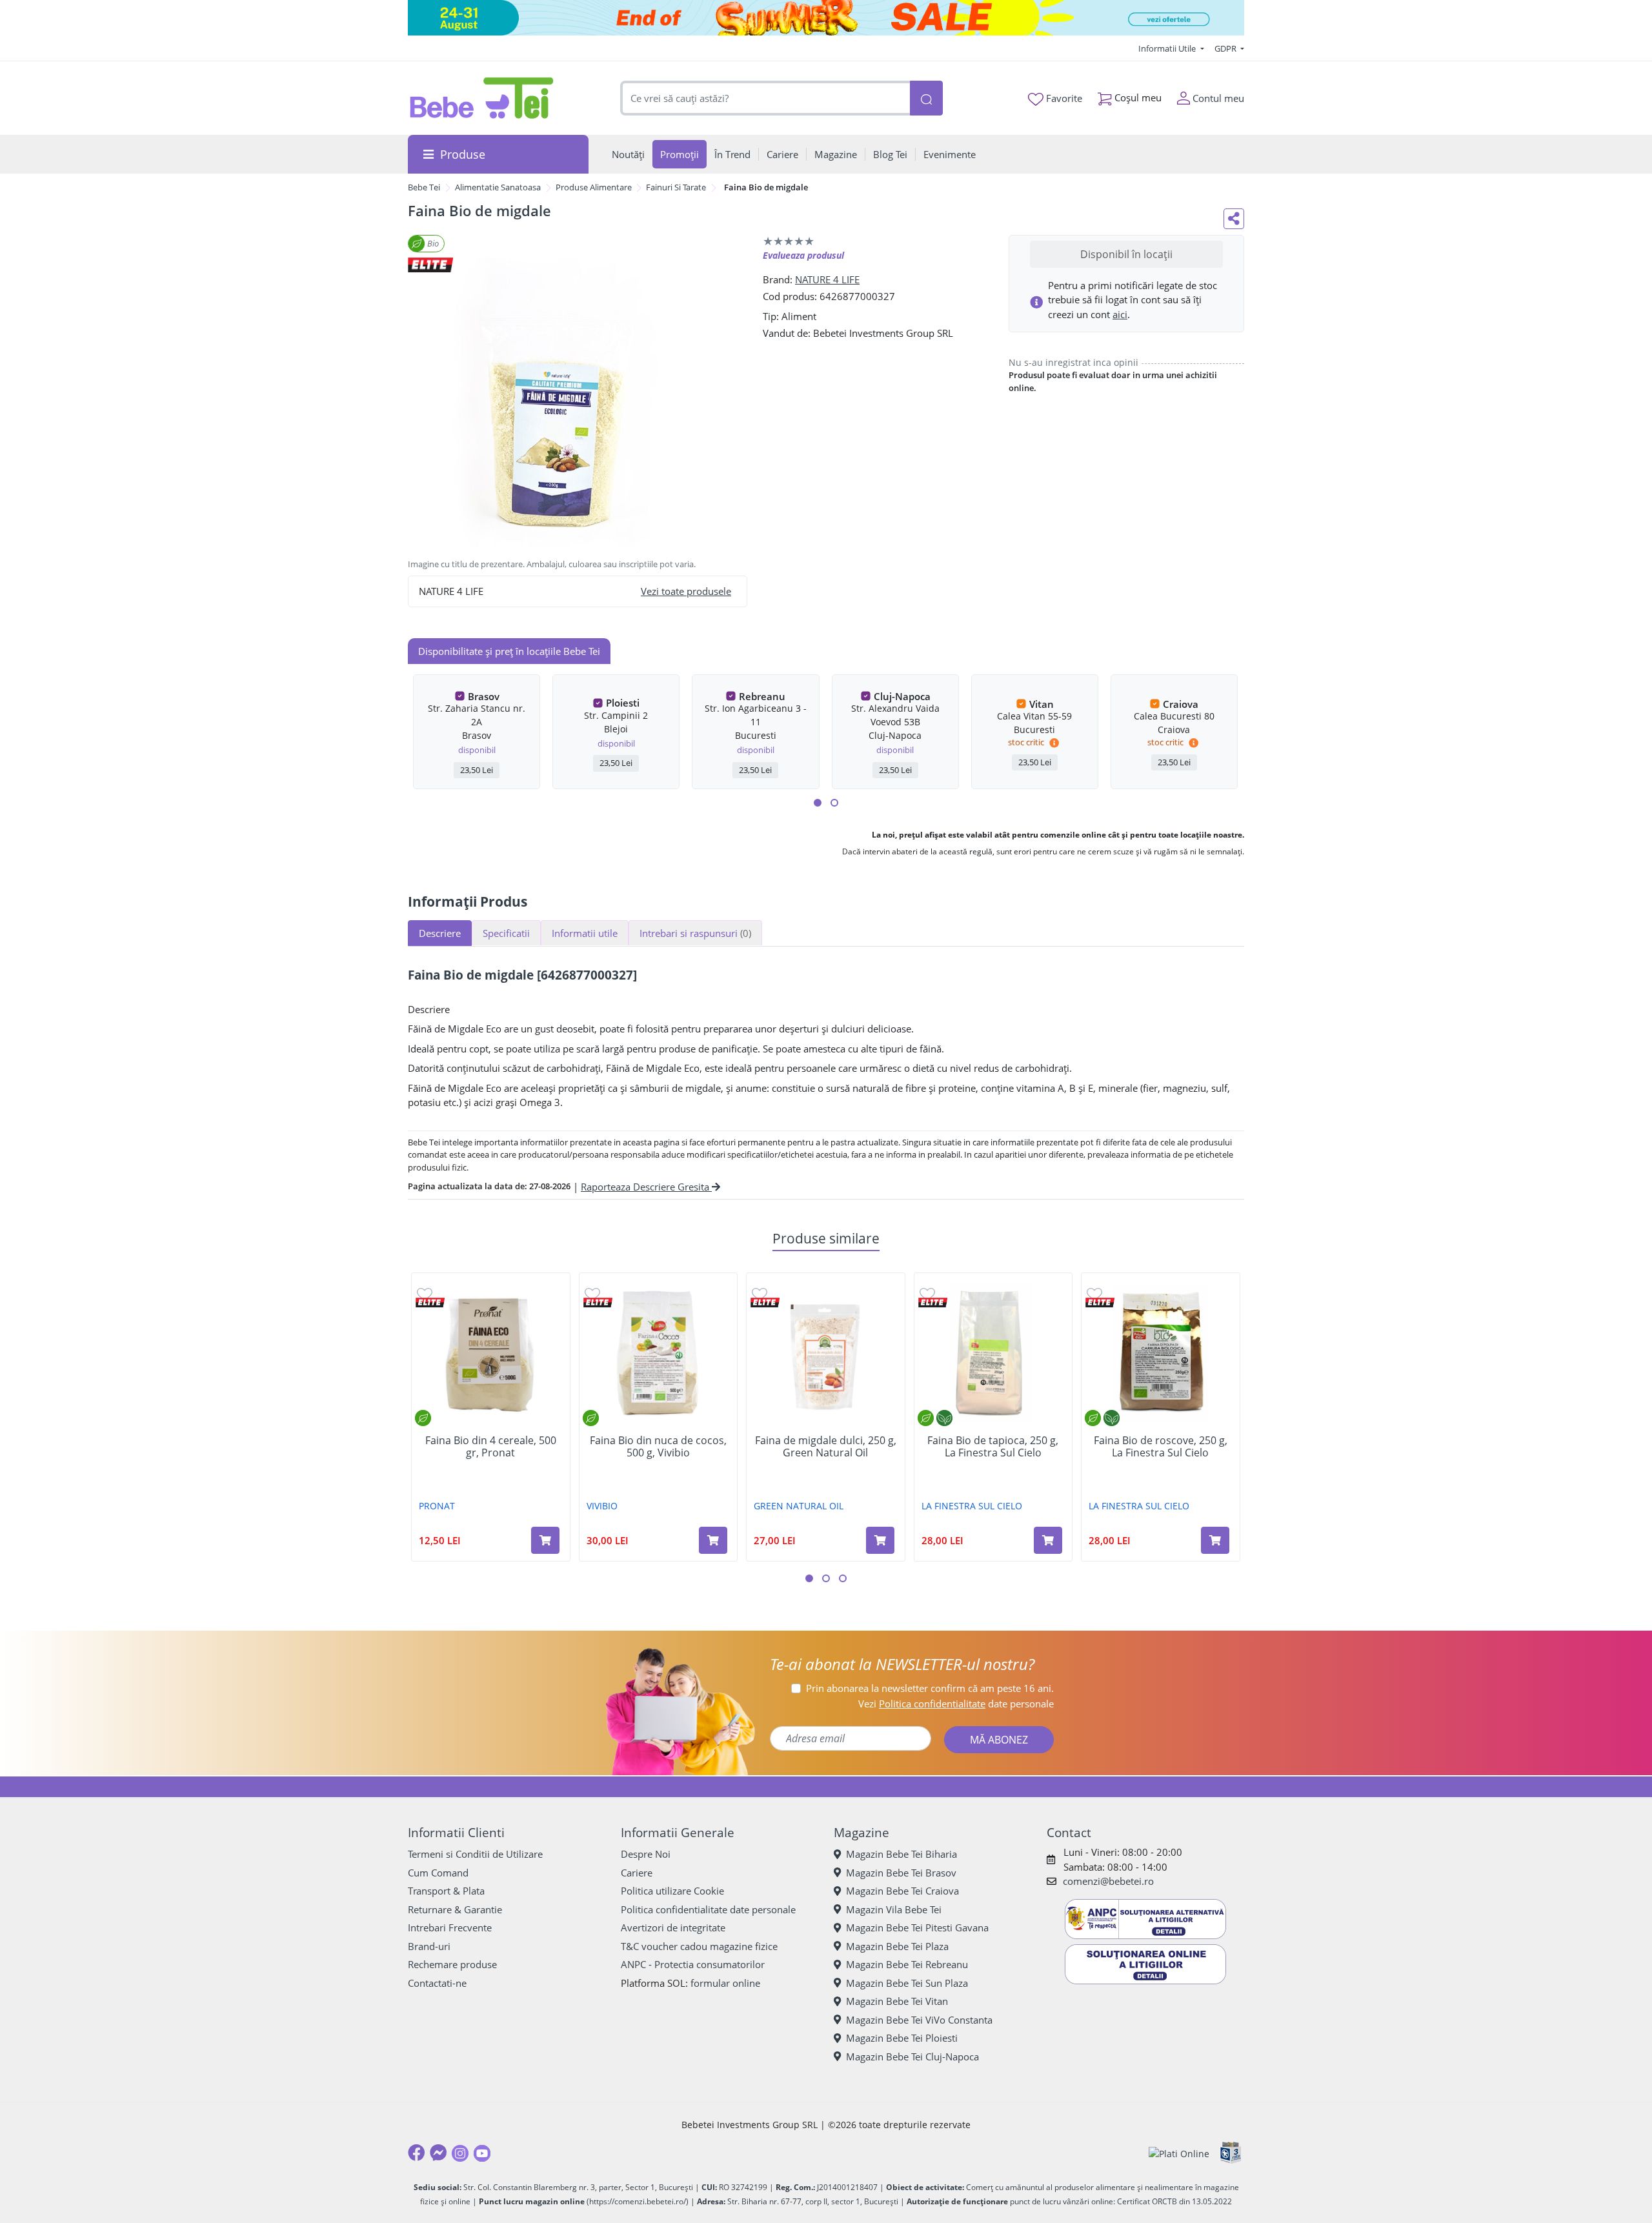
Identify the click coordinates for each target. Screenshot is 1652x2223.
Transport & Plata (446, 1891)
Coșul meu (1137, 97)
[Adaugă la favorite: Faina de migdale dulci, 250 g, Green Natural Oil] (760, 1293)
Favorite (1063, 98)
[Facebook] (416, 2153)
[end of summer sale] (826, 18)
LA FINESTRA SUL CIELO (972, 1506)
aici (1120, 314)
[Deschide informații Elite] (430, 1303)
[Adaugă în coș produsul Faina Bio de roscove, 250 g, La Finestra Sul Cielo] (1215, 1540)
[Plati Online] (1179, 2153)
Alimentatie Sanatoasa (498, 187)
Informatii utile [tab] (585, 933)
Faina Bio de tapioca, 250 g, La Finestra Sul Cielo (993, 1447)
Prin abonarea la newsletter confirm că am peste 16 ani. (930, 1688)
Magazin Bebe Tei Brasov (901, 1873)
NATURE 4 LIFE (827, 279)
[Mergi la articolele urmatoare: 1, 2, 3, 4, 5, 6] (818, 803)
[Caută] (926, 98)
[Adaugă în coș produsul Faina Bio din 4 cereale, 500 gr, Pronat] (545, 1540)
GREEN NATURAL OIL (799, 1506)
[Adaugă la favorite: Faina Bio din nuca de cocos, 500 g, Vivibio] (592, 1293)
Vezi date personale (956, 1704)
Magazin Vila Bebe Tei (894, 1909)
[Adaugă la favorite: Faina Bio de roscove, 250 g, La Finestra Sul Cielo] (1094, 1293)
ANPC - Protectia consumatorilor (693, 1964)
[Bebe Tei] (482, 98)
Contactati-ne (437, 1983)
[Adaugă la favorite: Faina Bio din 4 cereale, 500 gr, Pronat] (425, 1293)
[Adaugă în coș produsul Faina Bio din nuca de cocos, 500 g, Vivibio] (713, 1540)
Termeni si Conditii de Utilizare (475, 1854)
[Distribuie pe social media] (1234, 219)
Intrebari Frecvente (450, 1927)
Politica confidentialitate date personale (708, 1909)
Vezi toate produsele (686, 591)
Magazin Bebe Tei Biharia (902, 1854)
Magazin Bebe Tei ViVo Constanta (919, 2020)
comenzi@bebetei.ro (1108, 1881)
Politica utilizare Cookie (672, 1891)
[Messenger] (438, 2153)
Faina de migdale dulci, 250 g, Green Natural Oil (826, 1447)
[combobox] (765, 98)
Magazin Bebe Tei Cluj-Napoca (912, 2057)
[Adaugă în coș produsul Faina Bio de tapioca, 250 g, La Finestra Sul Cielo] (1048, 1540)
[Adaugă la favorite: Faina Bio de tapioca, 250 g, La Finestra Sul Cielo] (927, 1293)
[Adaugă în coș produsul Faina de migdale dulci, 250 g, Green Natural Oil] (880, 1540)
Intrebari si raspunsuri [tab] (695, 933)
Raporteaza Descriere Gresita (646, 1187)
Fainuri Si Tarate (676, 187)
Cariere (637, 1873)
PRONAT (437, 1506)
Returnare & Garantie (455, 1909)
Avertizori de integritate (673, 1927)
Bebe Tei (424, 187)
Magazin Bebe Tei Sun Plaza (907, 1983)
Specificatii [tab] (506, 933)
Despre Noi (646, 1854)
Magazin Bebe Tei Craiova (902, 1891)
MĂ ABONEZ (999, 1740)
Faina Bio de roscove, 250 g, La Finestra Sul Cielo (1161, 1447)
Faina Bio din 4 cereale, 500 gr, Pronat (491, 1447)
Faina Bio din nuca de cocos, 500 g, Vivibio (658, 1447)
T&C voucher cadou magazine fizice (699, 1946)
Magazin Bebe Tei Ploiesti (902, 2038)
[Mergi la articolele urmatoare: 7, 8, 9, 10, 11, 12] (834, 803)
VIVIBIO (602, 1506)
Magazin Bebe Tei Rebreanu (907, 1964)
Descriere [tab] (440, 933)
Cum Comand (438, 1873)
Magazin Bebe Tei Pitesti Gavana (917, 1927)
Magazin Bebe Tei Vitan (897, 2001)
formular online (725, 1983)
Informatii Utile (1168, 48)
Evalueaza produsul (803, 255)
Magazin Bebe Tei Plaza (897, 1946)
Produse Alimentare (594, 187)
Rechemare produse (452, 1964)
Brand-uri (429, 1946)
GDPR (1226, 48)
